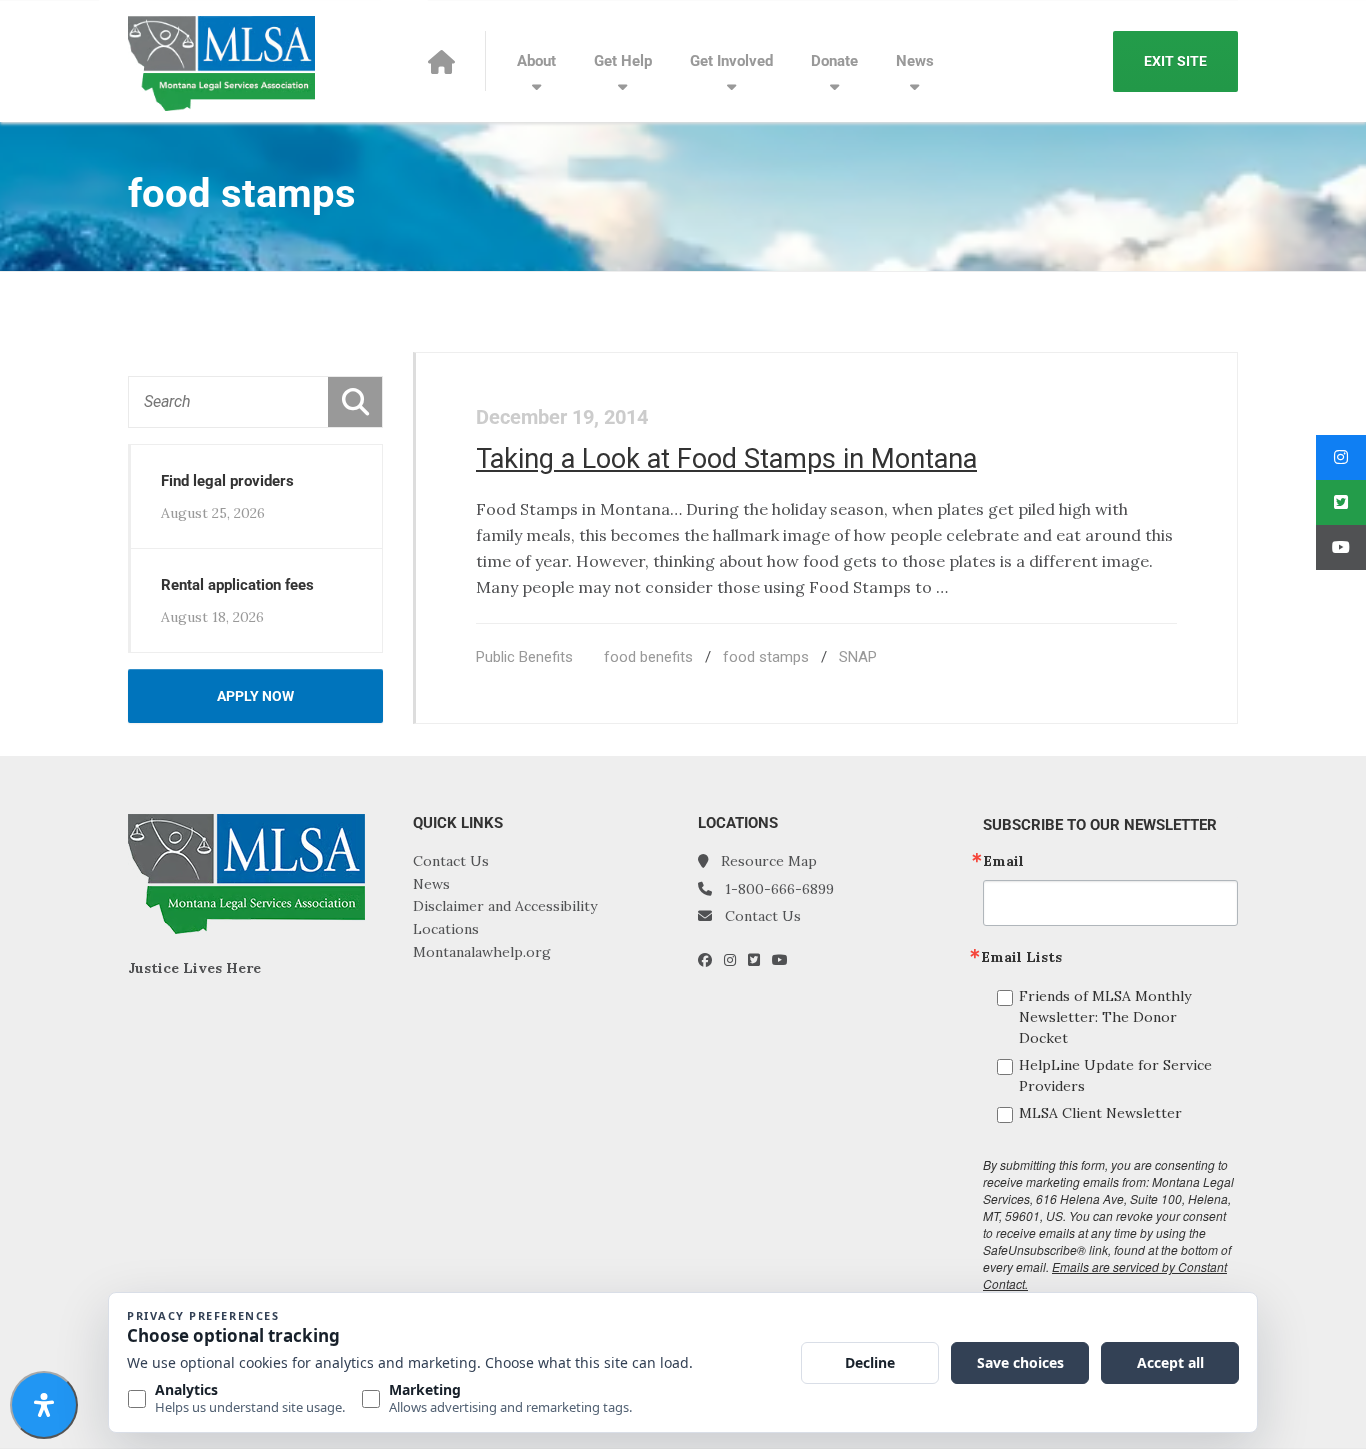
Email (1003, 861)
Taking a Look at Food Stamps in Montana (726, 459)
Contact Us (451, 861)
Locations (446, 929)
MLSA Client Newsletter (1100, 1113)
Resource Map (769, 861)
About (536, 61)
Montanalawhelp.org (482, 952)
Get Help (623, 61)
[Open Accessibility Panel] (44, 1405)
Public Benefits (524, 657)
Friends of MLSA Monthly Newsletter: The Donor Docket (1105, 1017)
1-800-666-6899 (779, 889)
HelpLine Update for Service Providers (1115, 1075)
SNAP (858, 657)
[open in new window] (711, 960)
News (915, 61)
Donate (834, 61)
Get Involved (731, 61)
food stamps (766, 657)
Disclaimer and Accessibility (505, 906)
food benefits (648, 657)
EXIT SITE (1175, 61)
